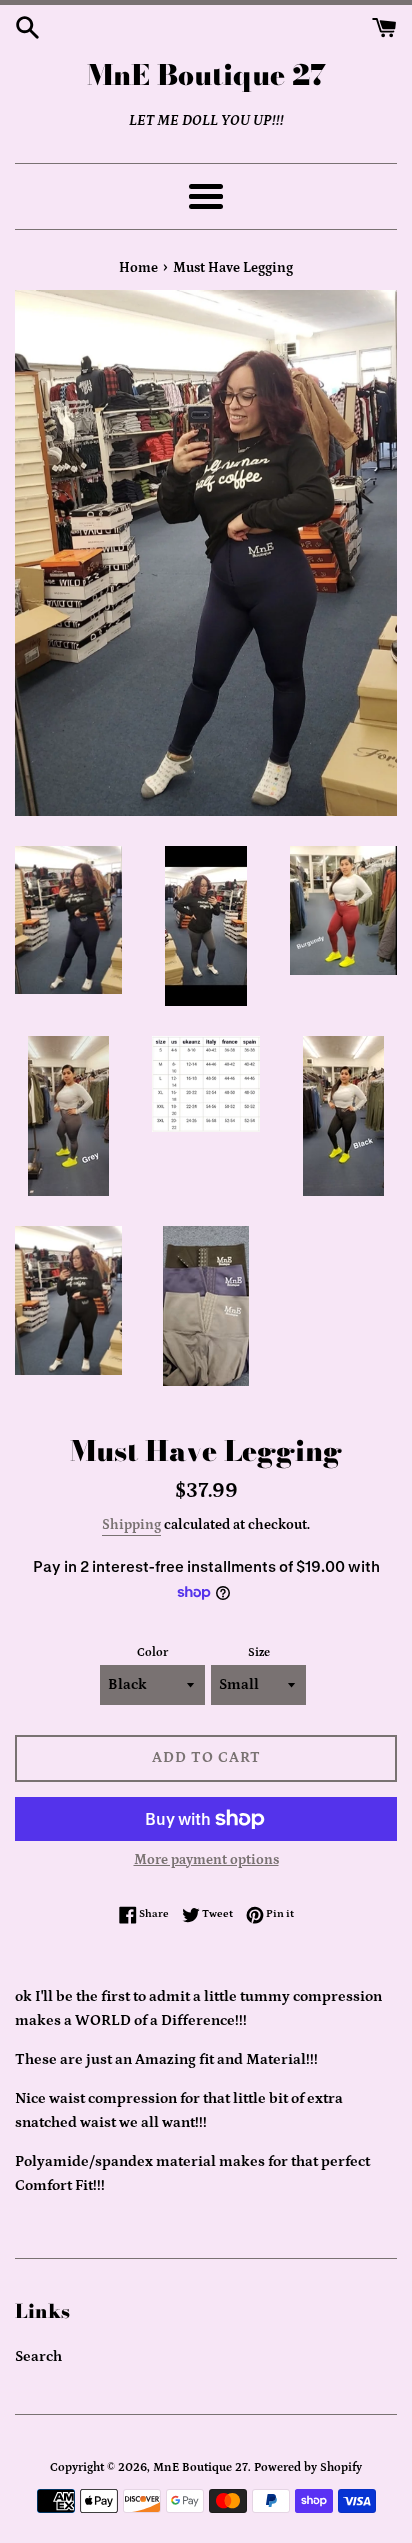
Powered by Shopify (308, 2467)
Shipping (131, 1525)
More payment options (206, 1860)
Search (38, 2356)
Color (152, 1652)
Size (259, 1652)
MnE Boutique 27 (206, 74)
